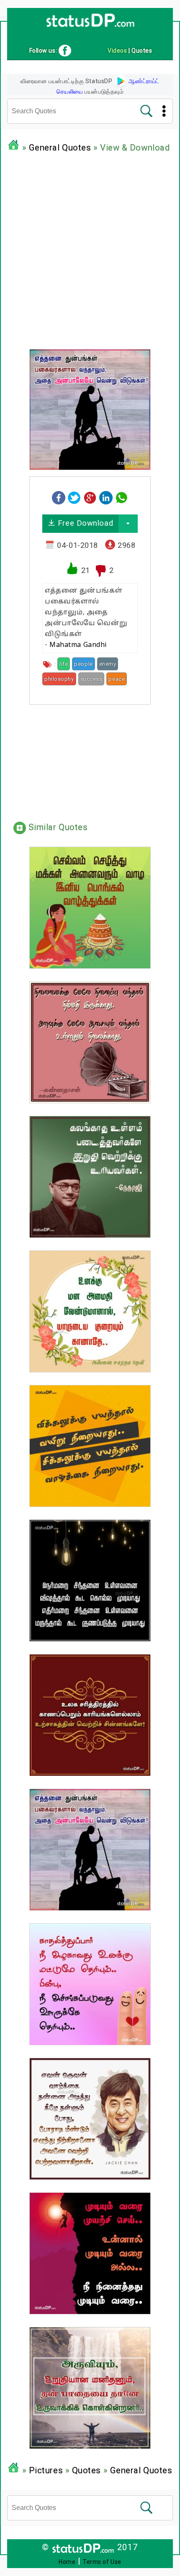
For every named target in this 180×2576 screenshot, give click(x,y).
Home (67, 2562)
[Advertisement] (90, 249)
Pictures (46, 2470)
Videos (117, 51)
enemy (108, 664)
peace (117, 679)
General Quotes (60, 148)
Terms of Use (102, 2562)
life (64, 664)
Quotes (86, 2470)
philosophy (59, 679)
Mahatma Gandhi (78, 645)
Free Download (84, 523)
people (83, 664)
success (91, 679)
